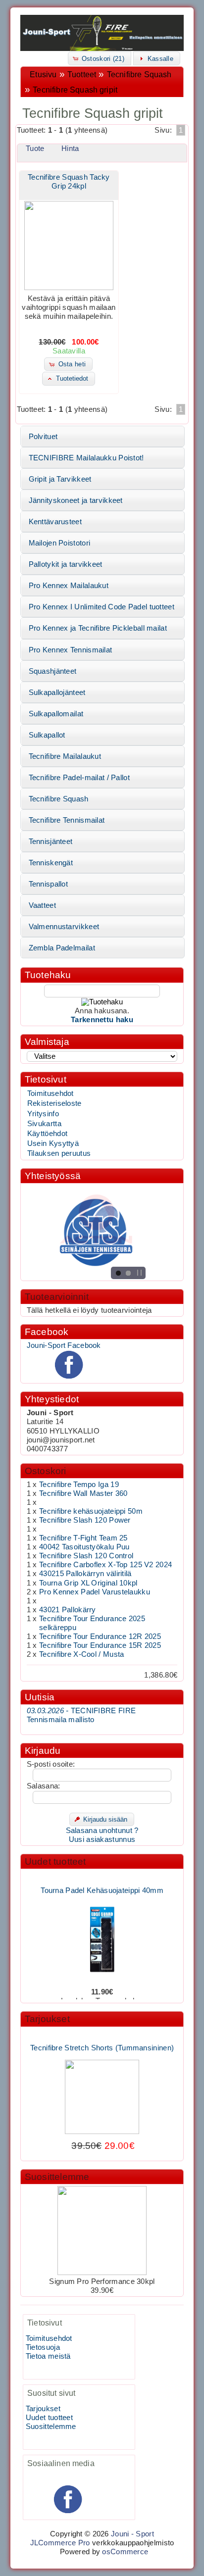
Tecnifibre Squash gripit (75, 90)
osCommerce (125, 2552)
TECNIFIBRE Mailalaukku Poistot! (86, 458)
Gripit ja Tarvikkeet (60, 479)
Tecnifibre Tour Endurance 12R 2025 (100, 1636)
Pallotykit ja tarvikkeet (66, 564)
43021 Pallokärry (68, 1610)
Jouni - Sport (132, 2534)
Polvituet (43, 437)
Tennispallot (49, 884)
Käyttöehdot (47, 1134)
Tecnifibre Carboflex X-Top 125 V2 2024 (105, 1565)
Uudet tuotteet (55, 1861)
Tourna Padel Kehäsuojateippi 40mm (102, 1884)
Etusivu (43, 74)
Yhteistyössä (53, 1176)
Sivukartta (44, 1124)
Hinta (70, 149)
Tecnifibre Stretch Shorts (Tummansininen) (102, 2041)
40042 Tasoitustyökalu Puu (84, 1547)
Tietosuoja (43, 2347)
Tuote (35, 149)
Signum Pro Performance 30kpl (102, 2281)
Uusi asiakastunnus (102, 1839)
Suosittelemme (57, 2177)
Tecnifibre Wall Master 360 (83, 1493)
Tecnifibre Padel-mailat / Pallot (79, 778)
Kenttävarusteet (55, 522)
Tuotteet (82, 74)
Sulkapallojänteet (57, 693)
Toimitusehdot (51, 1093)
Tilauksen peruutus (59, 1153)
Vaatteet (42, 905)
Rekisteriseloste (54, 1103)
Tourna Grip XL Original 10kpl (88, 1583)
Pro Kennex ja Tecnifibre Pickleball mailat (98, 628)
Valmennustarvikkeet (64, 927)
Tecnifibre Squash (139, 74)
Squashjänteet (53, 671)
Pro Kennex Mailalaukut (69, 586)
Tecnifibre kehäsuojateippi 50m (91, 1511)
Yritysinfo (43, 1114)
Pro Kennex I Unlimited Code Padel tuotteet (102, 607)
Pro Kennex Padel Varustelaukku (95, 1592)
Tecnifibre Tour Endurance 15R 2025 (100, 1645)
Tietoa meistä (48, 2356)
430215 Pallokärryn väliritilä (85, 1574)
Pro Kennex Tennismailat (71, 650)
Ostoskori (46, 1471)
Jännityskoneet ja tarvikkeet (76, 500)
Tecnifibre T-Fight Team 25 (83, 1538)
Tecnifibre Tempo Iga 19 (79, 1485)
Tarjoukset (47, 2019)
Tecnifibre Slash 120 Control (86, 1556)
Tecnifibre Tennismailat (67, 820)
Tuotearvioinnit (57, 1297)
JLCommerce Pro (60, 2543)
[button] (100, 58)
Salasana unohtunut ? (102, 1831)
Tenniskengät (51, 863)
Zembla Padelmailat (62, 948)
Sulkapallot (47, 735)
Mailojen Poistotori (60, 543)
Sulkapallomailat (56, 714)
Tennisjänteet (51, 842)
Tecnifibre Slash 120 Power (85, 1520)
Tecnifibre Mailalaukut (65, 756)
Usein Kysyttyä (53, 1143)
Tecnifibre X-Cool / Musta (81, 1654)
